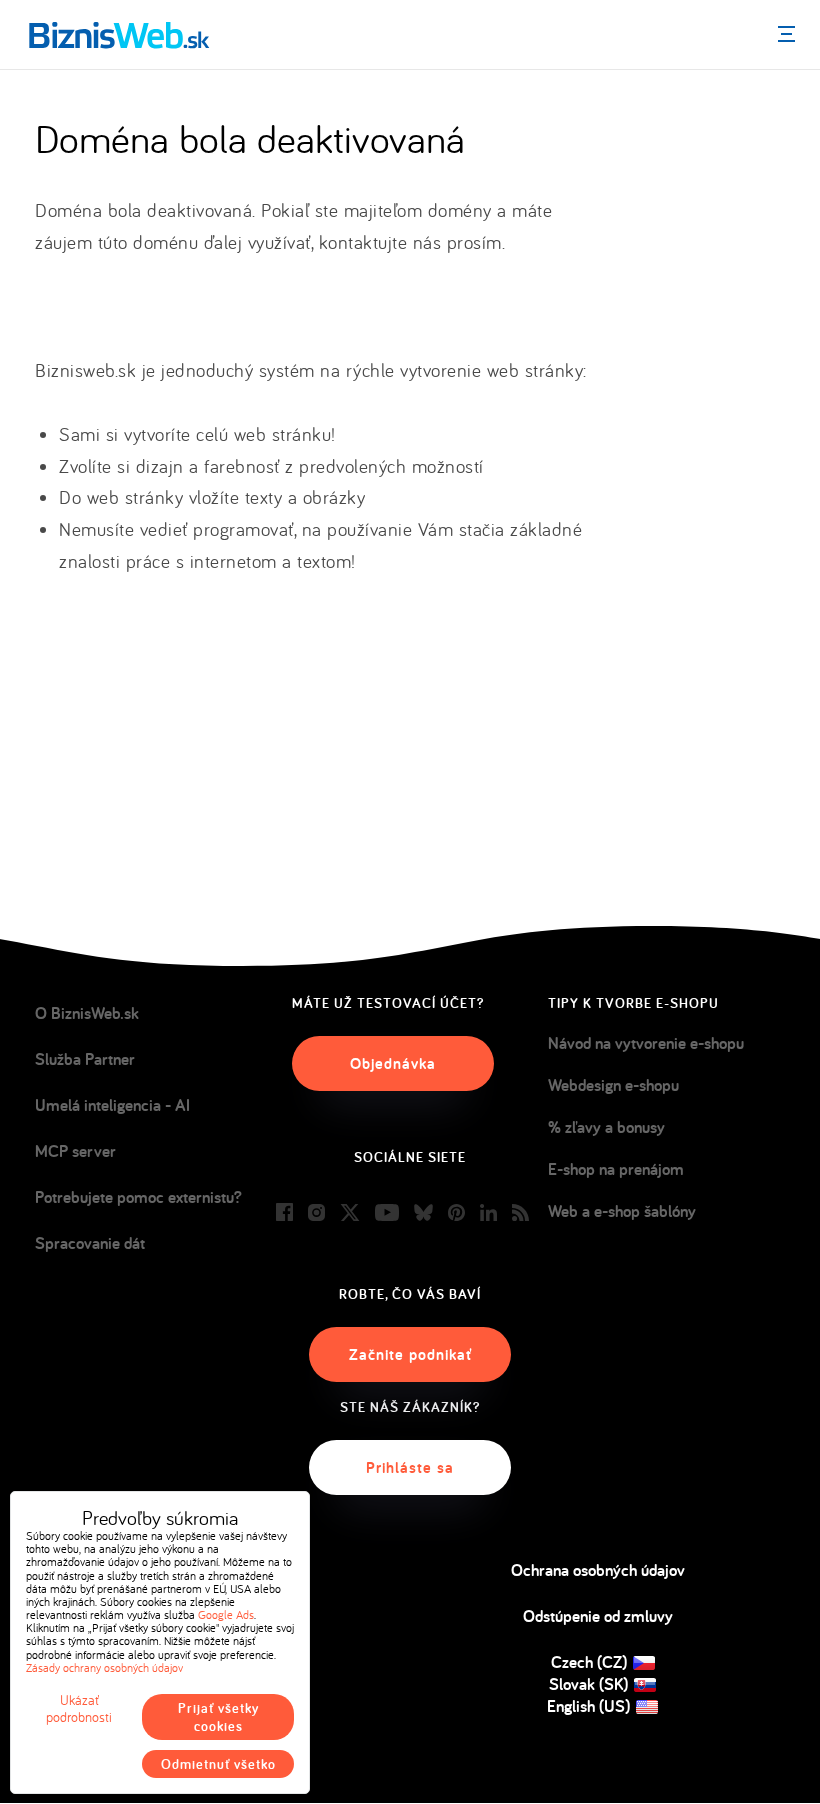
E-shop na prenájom (616, 1169)
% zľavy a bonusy (606, 1127)
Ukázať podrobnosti (79, 1709)
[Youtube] (387, 1213)
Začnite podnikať (410, 1354)
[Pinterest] (456, 1213)
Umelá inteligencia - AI (112, 1105)
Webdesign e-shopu (613, 1085)
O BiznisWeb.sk (87, 1013)
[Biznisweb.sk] (119, 35)
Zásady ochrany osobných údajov (104, 1667)
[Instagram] (316, 1213)
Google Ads (226, 1614)
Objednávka (393, 1063)
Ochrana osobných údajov (598, 1570)
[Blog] (520, 1213)
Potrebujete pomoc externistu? (138, 1197)
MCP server (75, 1151)
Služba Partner (85, 1059)
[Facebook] (284, 1213)
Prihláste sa (410, 1467)
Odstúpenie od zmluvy (598, 1616)
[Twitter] (350, 1213)
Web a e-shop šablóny (622, 1211)
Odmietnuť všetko (218, 1764)
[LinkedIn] (488, 1213)
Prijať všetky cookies (218, 1717)
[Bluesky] (423, 1213)
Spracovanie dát (90, 1243)
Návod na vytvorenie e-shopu (646, 1043)
